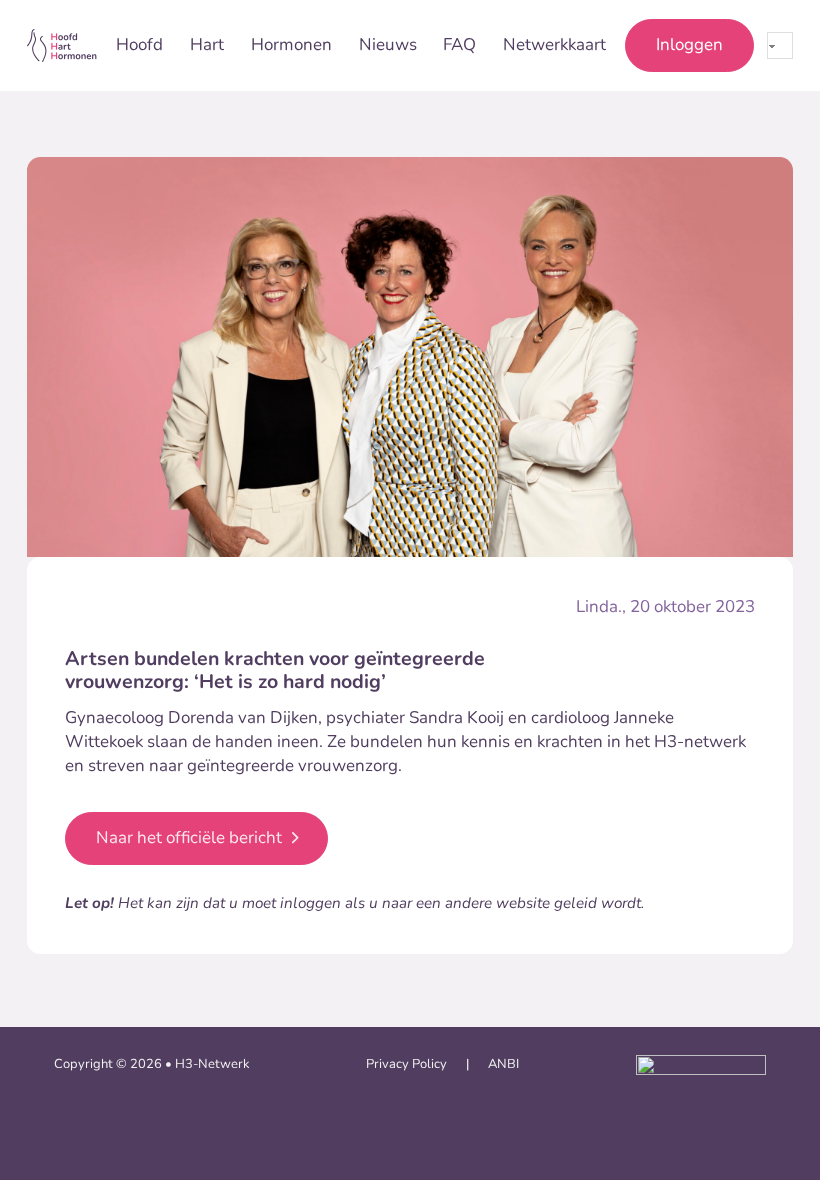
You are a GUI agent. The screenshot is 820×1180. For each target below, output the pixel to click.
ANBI (503, 1064)
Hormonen (291, 44)
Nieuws (388, 44)
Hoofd (139, 44)
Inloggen (689, 44)
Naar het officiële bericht (189, 837)
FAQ (459, 44)
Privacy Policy (406, 1064)
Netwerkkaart (554, 44)
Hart (207, 44)
